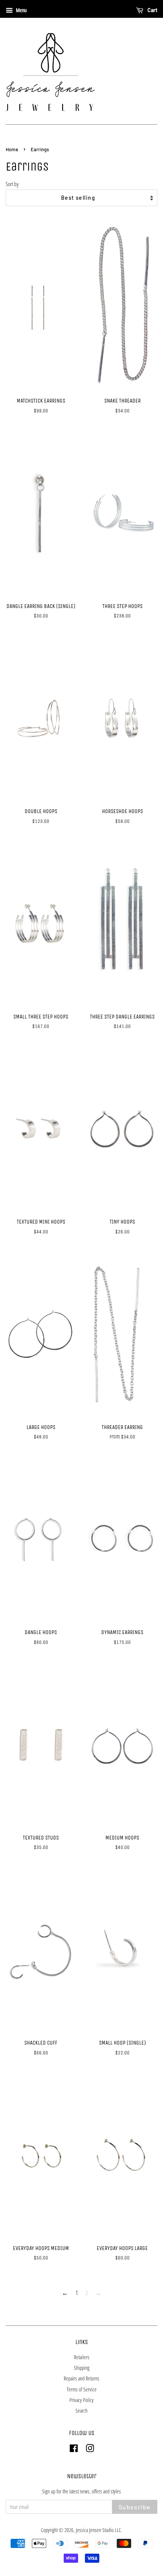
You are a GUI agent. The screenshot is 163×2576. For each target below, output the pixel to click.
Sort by (12, 184)
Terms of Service (82, 2389)
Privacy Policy (81, 2400)
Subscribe (135, 2507)
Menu (21, 10)
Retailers (82, 2357)
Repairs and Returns (81, 2378)
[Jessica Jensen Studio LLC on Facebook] (74, 2450)
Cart (152, 10)
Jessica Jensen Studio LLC (98, 2530)
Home (12, 149)
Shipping (82, 2368)
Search (81, 2411)
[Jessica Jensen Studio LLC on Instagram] (90, 2450)
